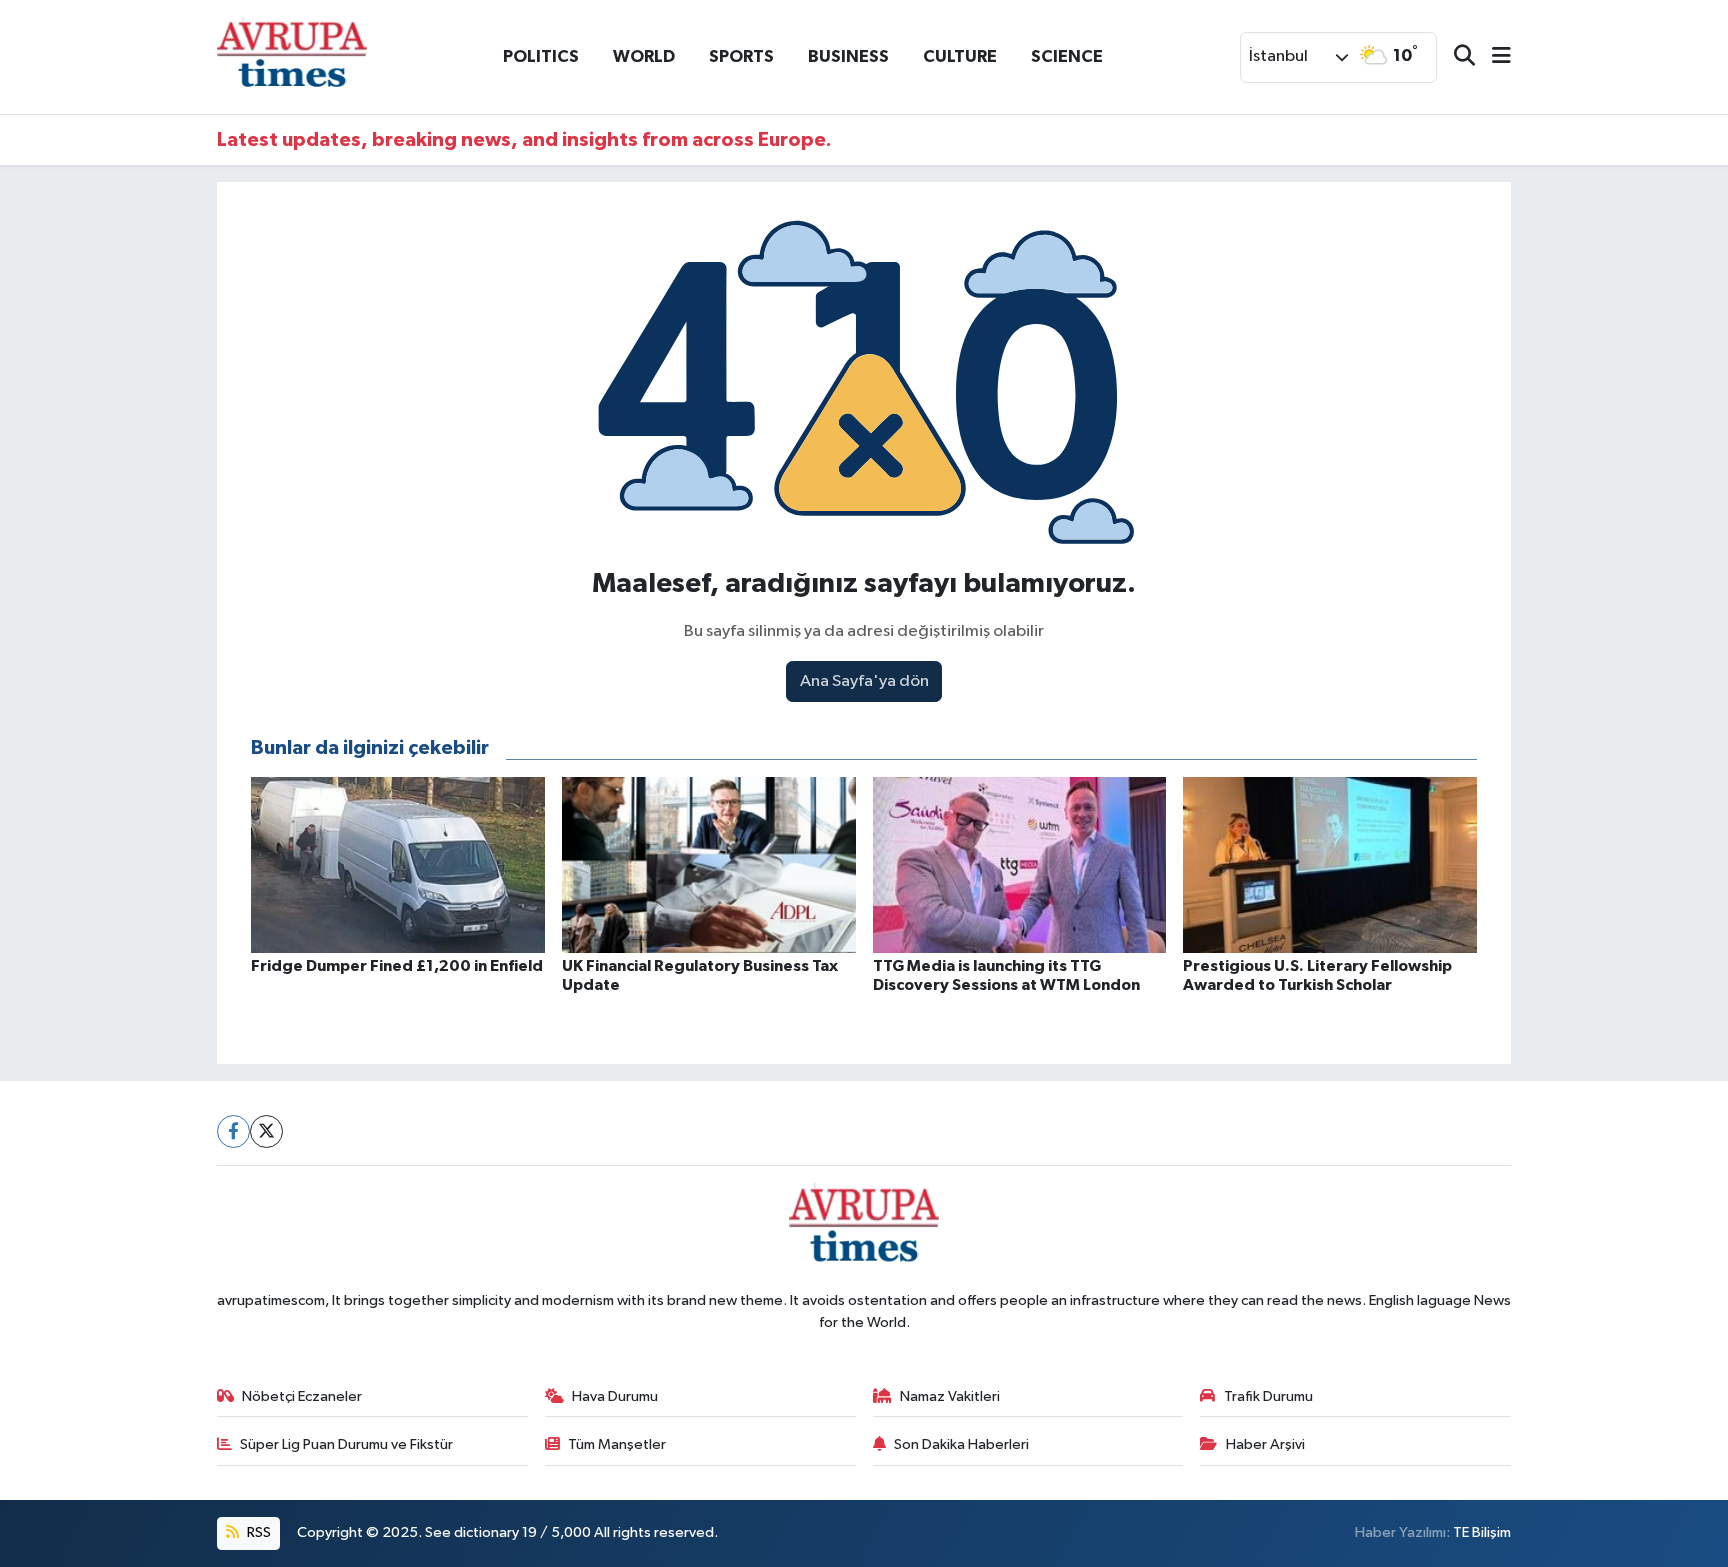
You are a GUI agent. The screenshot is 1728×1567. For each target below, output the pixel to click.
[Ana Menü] (1493, 57)
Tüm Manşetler (617, 1444)
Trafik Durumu (1268, 1396)
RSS (257, 1532)
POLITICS (541, 56)
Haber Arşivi (1265, 1444)
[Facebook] (233, 1131)
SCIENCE (1067, 56)
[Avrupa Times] (292, 56)
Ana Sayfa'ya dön (864, 681)
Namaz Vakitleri (950, 1396)
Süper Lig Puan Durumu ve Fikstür (346, 1444)
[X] (266, 1131)
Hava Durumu (615, 1396)
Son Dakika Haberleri (961, 1444)
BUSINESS (848, 56)
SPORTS (741, 56)
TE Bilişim (1482, 1532)
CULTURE (960, 56)
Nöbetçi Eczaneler (302, 1396)
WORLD (644, 56)
